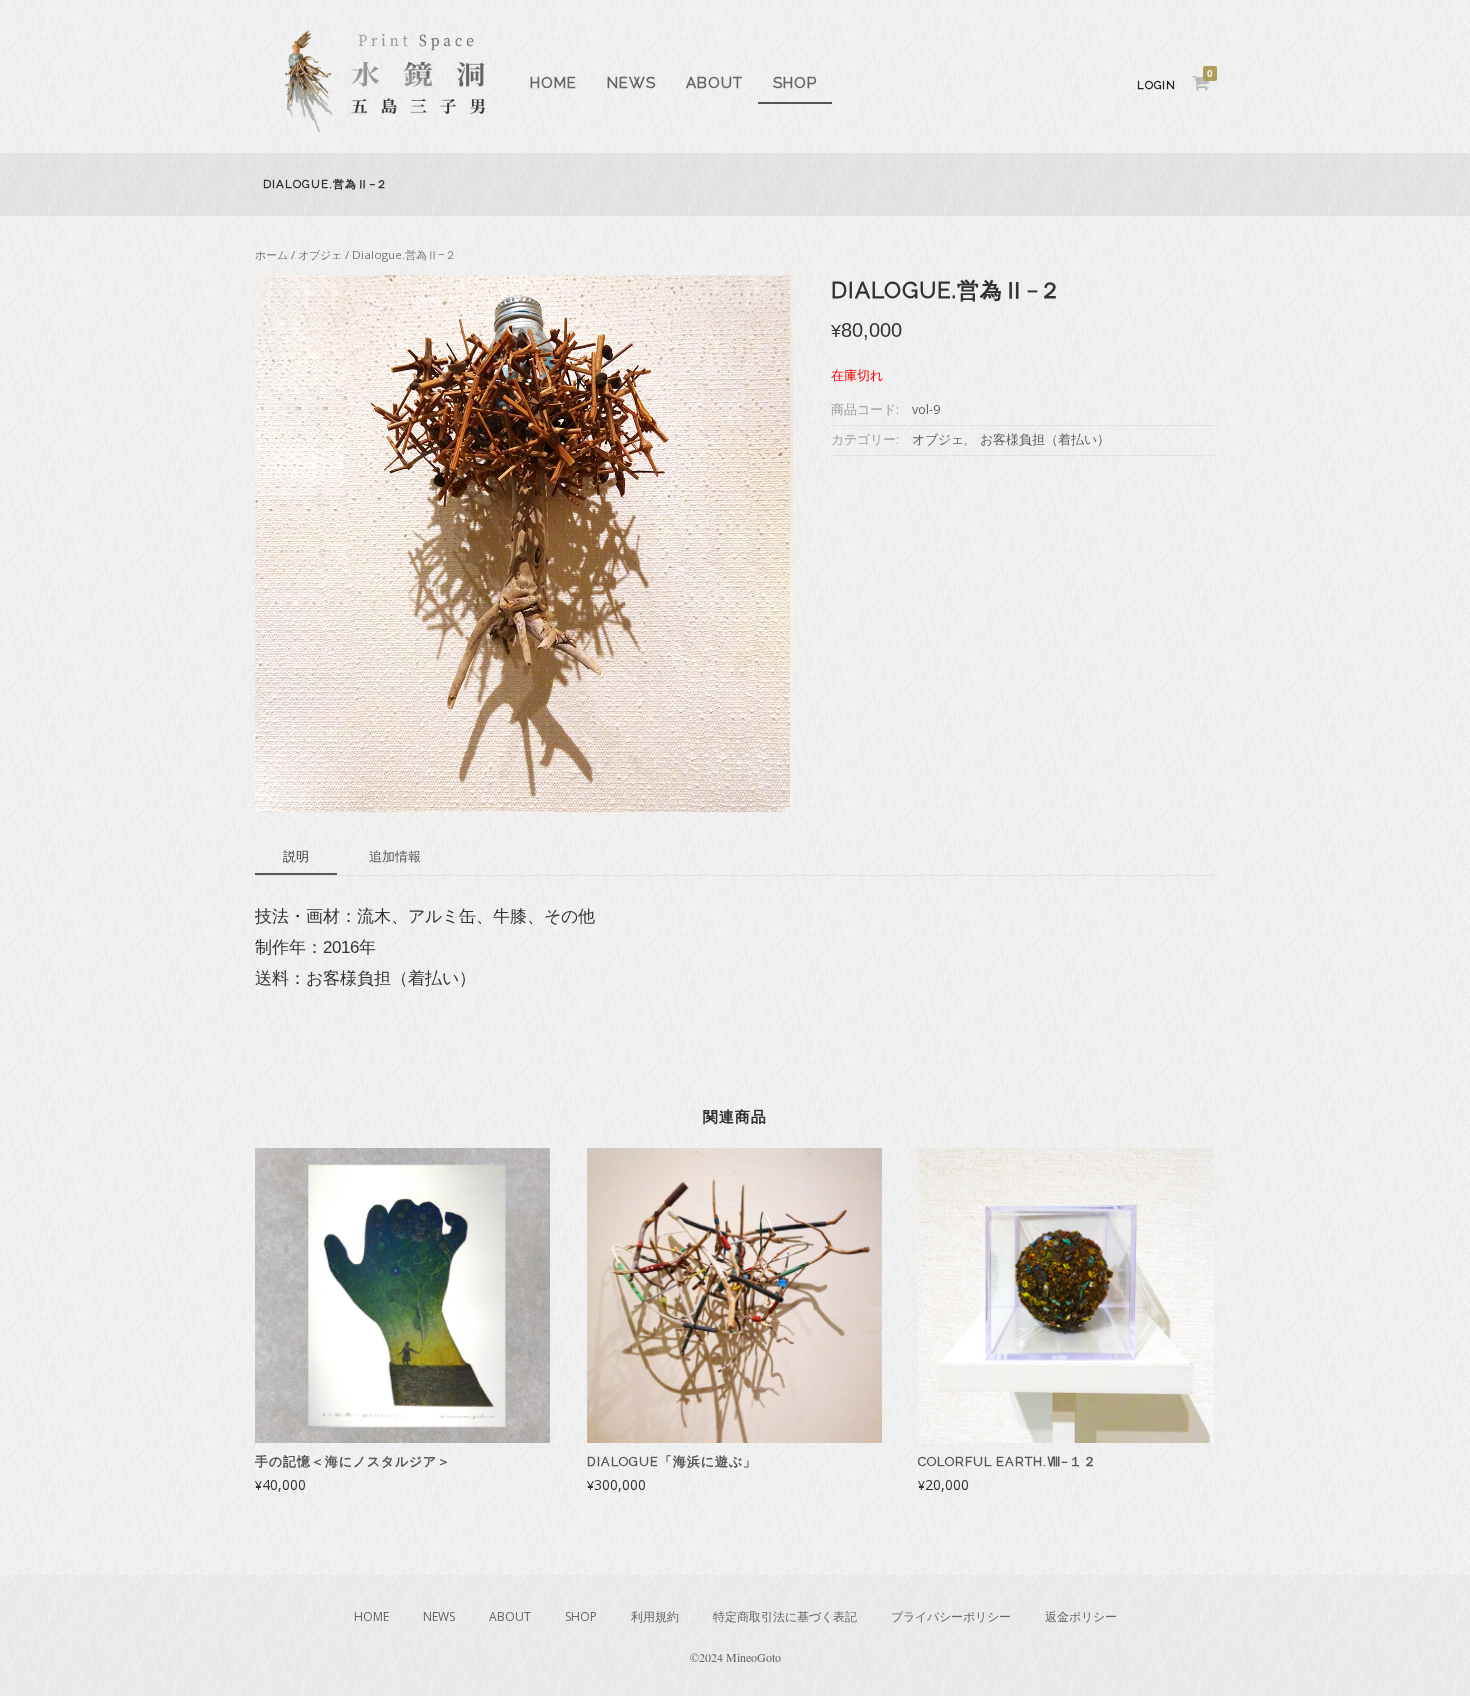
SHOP (795, 83)
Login (1156, 85)
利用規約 (655, 1616)
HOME (553, 83)
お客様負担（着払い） (1045, 439)
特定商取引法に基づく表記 (785, 1616)
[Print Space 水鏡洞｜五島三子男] (385, 127)
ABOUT (714, 83)
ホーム (271, 254)
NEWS (631, 83)
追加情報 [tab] (395, 856)
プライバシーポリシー (951, 1616)
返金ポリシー (1081, 1616)
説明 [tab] (296, 856)
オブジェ (320, 254)
